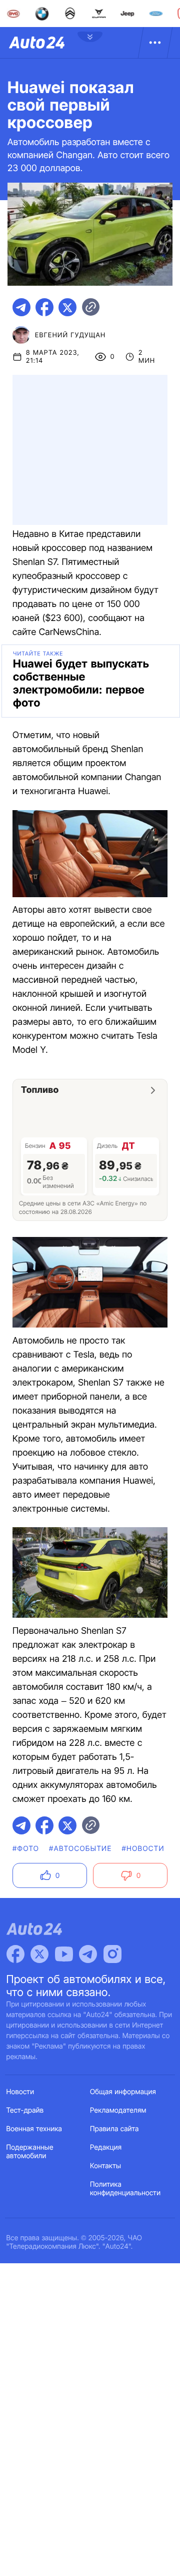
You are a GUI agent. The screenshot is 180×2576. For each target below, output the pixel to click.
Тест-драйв (25, 2110)
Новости (20, 2092)
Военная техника (34, 2129)
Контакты (105, 2166)
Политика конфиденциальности (125, 2189)
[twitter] (67, 307)
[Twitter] (39, 1954)
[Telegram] (88, 1954)
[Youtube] (64, 1954)
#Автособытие (80, 1849)
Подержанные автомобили (30, 2152)
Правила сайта (114, 2129)
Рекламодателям (118, 2110)
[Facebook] (15, 1954)
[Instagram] (112, 1954)
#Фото (26, 1849)
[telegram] (21, 307)
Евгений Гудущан (70, 335)
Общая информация (123, 2092)
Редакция (106, 2147)
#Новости (143, 1849)
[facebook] (44, 307)
